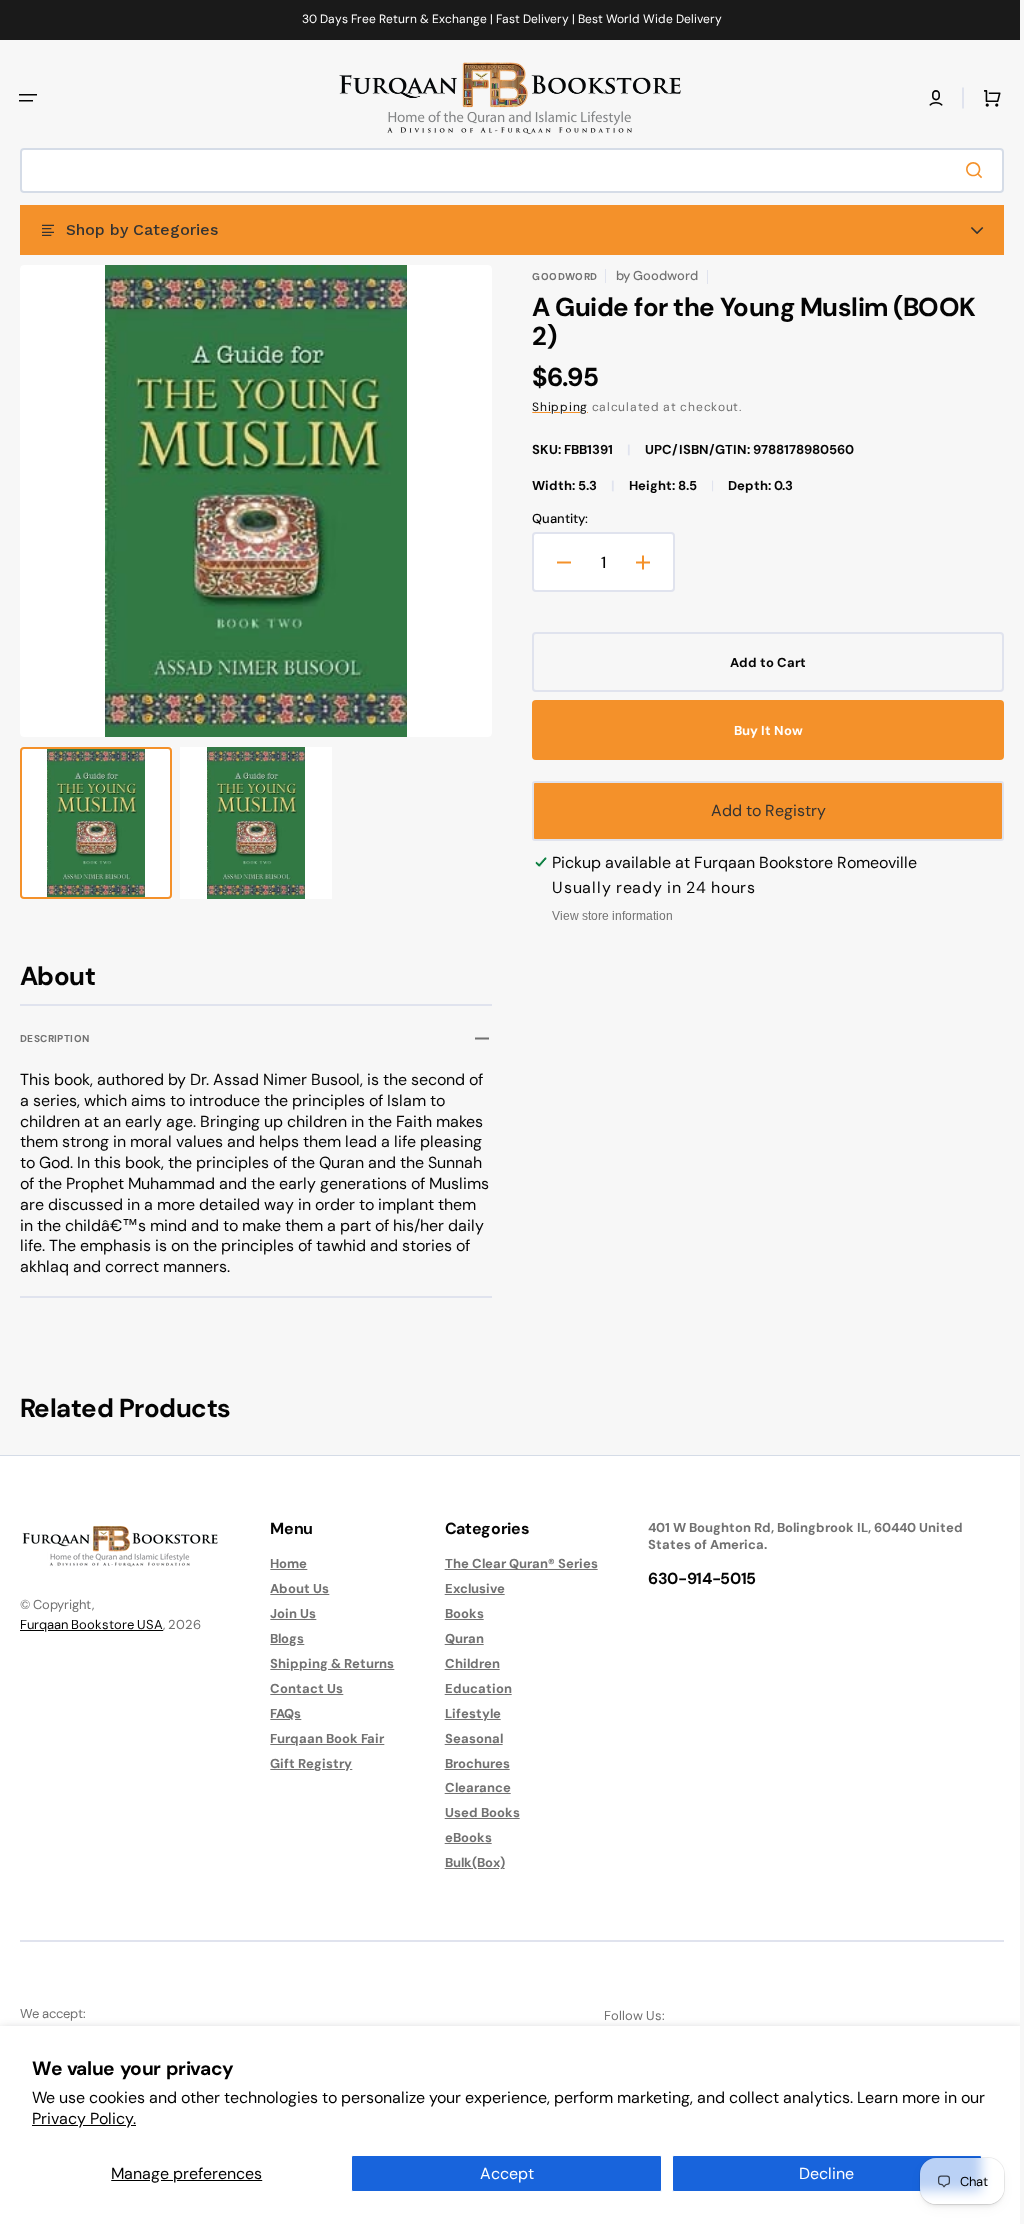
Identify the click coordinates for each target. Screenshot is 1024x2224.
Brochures (467, 1763)
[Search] (963, 170)
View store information (605, 916)
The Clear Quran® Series (511, 1564)
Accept (507, 2173)
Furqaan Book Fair (322, 1738)
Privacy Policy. (84, 2118)
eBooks (458, 1837)
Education (468, 1688)
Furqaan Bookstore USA (91, 1624)
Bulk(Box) (465, 1862)
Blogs (282, 1638)
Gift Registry (306, 1763)
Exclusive (465, 1588)
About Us (294, 1588)
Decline (826, 2173)
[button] (28, 98)
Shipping (553, 407)
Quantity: (553, 519)
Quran (454, 1638)
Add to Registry (757, 810)
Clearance (468, 1787)
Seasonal (464, 1738)
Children (462, 1663)
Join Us (288, 1613)
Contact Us (301, 1688)
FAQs (280, 1713)
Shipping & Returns (327, 1663)
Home (283, 1564)
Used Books (472, 1812)
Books (454, 1613)
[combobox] (504, 170)
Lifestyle (463, 1713)
